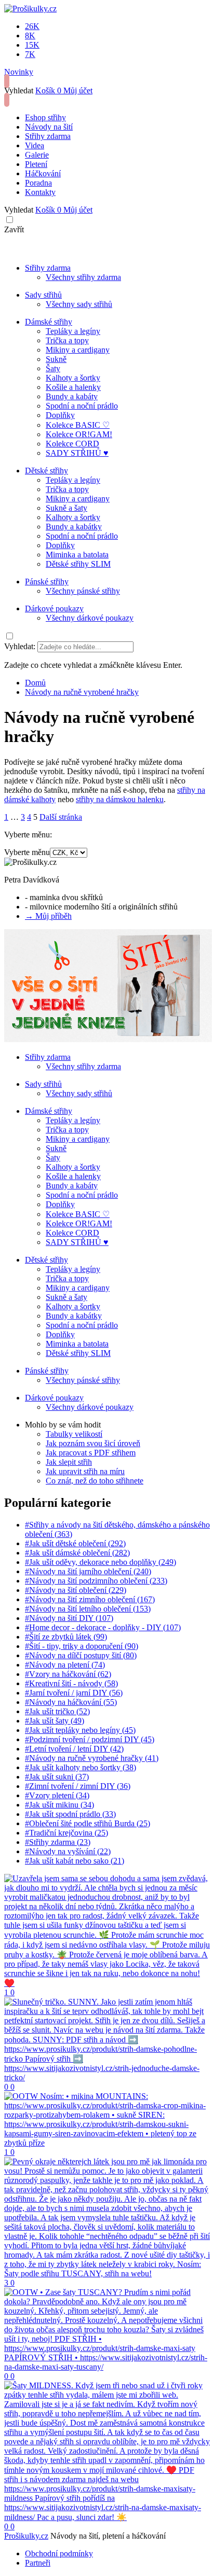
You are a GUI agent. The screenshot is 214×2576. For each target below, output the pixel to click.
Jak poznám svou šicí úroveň (93, 1443)
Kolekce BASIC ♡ (78, 425)
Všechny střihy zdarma (83, 277)
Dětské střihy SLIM (78, 564)
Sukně (56, 359)
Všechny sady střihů (79, 304)
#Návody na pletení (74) (65, 1665)
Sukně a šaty (66, 508)
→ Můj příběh (48, 916)
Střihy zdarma (48, 136)
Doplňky (60, 415)
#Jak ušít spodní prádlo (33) (70, 1814)
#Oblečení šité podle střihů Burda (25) (88, 1823)
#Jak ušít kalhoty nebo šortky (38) (81, 1767)
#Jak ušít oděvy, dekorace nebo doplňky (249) (101, 1562)
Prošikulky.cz (26, 2536)
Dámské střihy (49, 322)
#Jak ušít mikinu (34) (59, 1805)
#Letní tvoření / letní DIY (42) (74, 1749)
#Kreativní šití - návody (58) (71, 1683)
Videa (35, 145)
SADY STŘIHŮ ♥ (77, 453)
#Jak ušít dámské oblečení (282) (77, 1553)
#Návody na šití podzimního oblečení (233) (96, 1581)
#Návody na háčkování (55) (71, 1702)
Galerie (37, 155)
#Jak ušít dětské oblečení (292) (75, 1543)
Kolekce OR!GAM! (79, 434)
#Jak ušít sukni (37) (57, 1777)
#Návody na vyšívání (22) (68, 1851)
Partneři (38, 2563)
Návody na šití (49, 127)
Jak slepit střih (69, 1462)
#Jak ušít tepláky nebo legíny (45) (80, 1730)
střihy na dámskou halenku (120, 799)
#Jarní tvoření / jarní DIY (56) (74, 1693)
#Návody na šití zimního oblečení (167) (90, 1599)
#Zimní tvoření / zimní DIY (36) (78, 1786)
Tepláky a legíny (73, 331)
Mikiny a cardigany (78, 350)
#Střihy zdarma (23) (58, 1842)
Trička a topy (67, 340)
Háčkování (43, 173)
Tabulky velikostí (74, 1434)
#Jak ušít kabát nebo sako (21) (75, 1861)
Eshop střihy (45, 117)
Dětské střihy (46, 471)
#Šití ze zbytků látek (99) (66, 1637)
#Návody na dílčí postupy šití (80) (81, 1655)
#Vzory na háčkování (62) (68, 1674)
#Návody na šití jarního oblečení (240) (88, 1571)
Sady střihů (43, 295)
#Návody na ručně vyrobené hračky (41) (92, 1758)
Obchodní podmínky (59, 2553)
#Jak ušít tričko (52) (57, 1711)
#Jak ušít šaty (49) (55, 1721)
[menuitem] (35, 683)
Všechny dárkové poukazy (90, 618)
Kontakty (40, 192)
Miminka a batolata (77, 555)
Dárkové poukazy (54, 608)
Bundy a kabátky (74, 527)
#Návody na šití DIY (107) (69, 1618)
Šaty (53, 368)
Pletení (36, 164)
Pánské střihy (47, 582)
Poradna (38, 183)
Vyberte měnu (27, 852)
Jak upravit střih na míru (85, 1471)
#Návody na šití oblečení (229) (76, 1590)
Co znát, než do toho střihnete (95, 1481)
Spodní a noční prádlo (82, 406)
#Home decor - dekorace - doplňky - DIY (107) (103, 1627)
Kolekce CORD (72, 444)
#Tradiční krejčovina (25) (66, 1833)
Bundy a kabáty (72, 396)
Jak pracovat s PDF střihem (91, 1453)
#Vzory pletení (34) (57, 1795)
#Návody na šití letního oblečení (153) (88, 1609)
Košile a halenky (73, 387)
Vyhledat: (20, 646)
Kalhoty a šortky (73, 378)
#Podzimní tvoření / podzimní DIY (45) (90, 1739)
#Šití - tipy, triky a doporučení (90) (82, 1646)
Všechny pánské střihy (83, 591)
